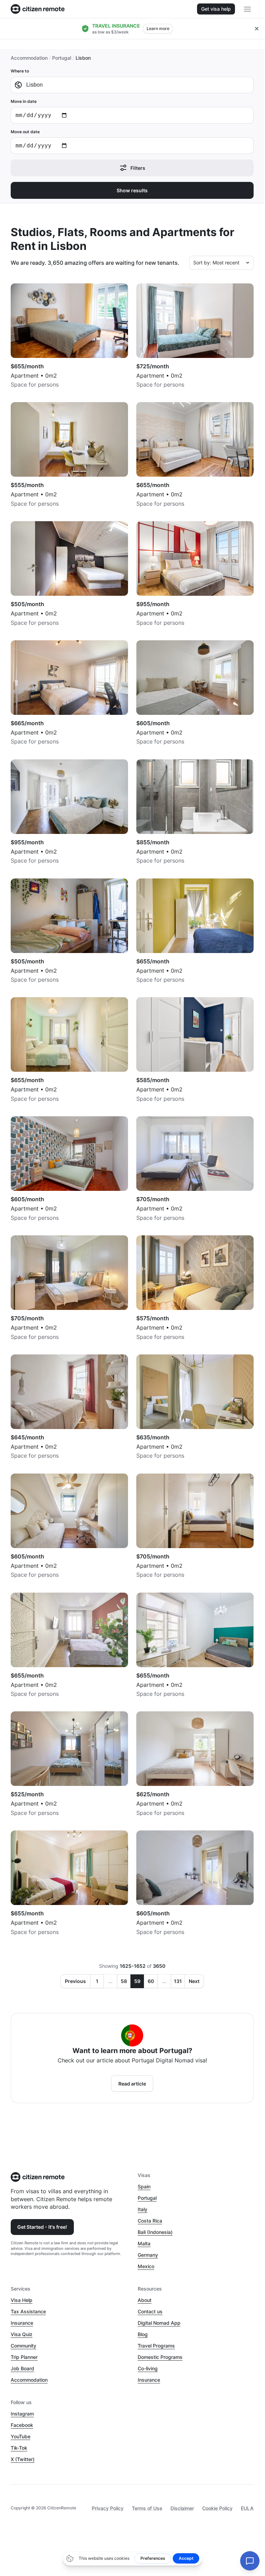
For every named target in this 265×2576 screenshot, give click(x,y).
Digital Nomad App (159, 2323)
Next (194, 1981)
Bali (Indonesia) (155, 2232)
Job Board (22, 2368)
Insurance (22, 2323)
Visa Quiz (22, 2334)
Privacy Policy (108, 2508)
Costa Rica (150, 2221)
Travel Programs (156, 2346)
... (110, 1981)
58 (124, 1981)
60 (151, 1981)
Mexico (146, 2266)
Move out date (25, 132)
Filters (138, 168)
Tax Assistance (28, 2311)
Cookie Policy (217, 2508)
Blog (143, 2334)
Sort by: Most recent (216, 263)
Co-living (148, 2368)
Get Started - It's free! (42, 2227)
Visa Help (22, 2300)
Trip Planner (24, 2357)
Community (23, 2346)
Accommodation (29, 58)
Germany (148, 2255)
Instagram (22, 2414)
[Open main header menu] (247, 9)
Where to (20, 71)
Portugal (62, 58)
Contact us (150, 2311)
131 (178, 1981)
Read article (132, 2084)
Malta (144, 2243)
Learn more (158, 28)
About (145, 2300)
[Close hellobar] (257, 29)
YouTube (21, 2436)
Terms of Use (147, 2508)
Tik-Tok (19, 2448)
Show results (132, 190)
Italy (143, 2209)
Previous (75, 1981)
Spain (144, 2186)
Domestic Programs (160, 2357)
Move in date (24, 101)
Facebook (22, 2425)
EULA (247, 2508)
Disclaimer (182, 2508)
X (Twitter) (23, 2459)
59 (137, 1981)
